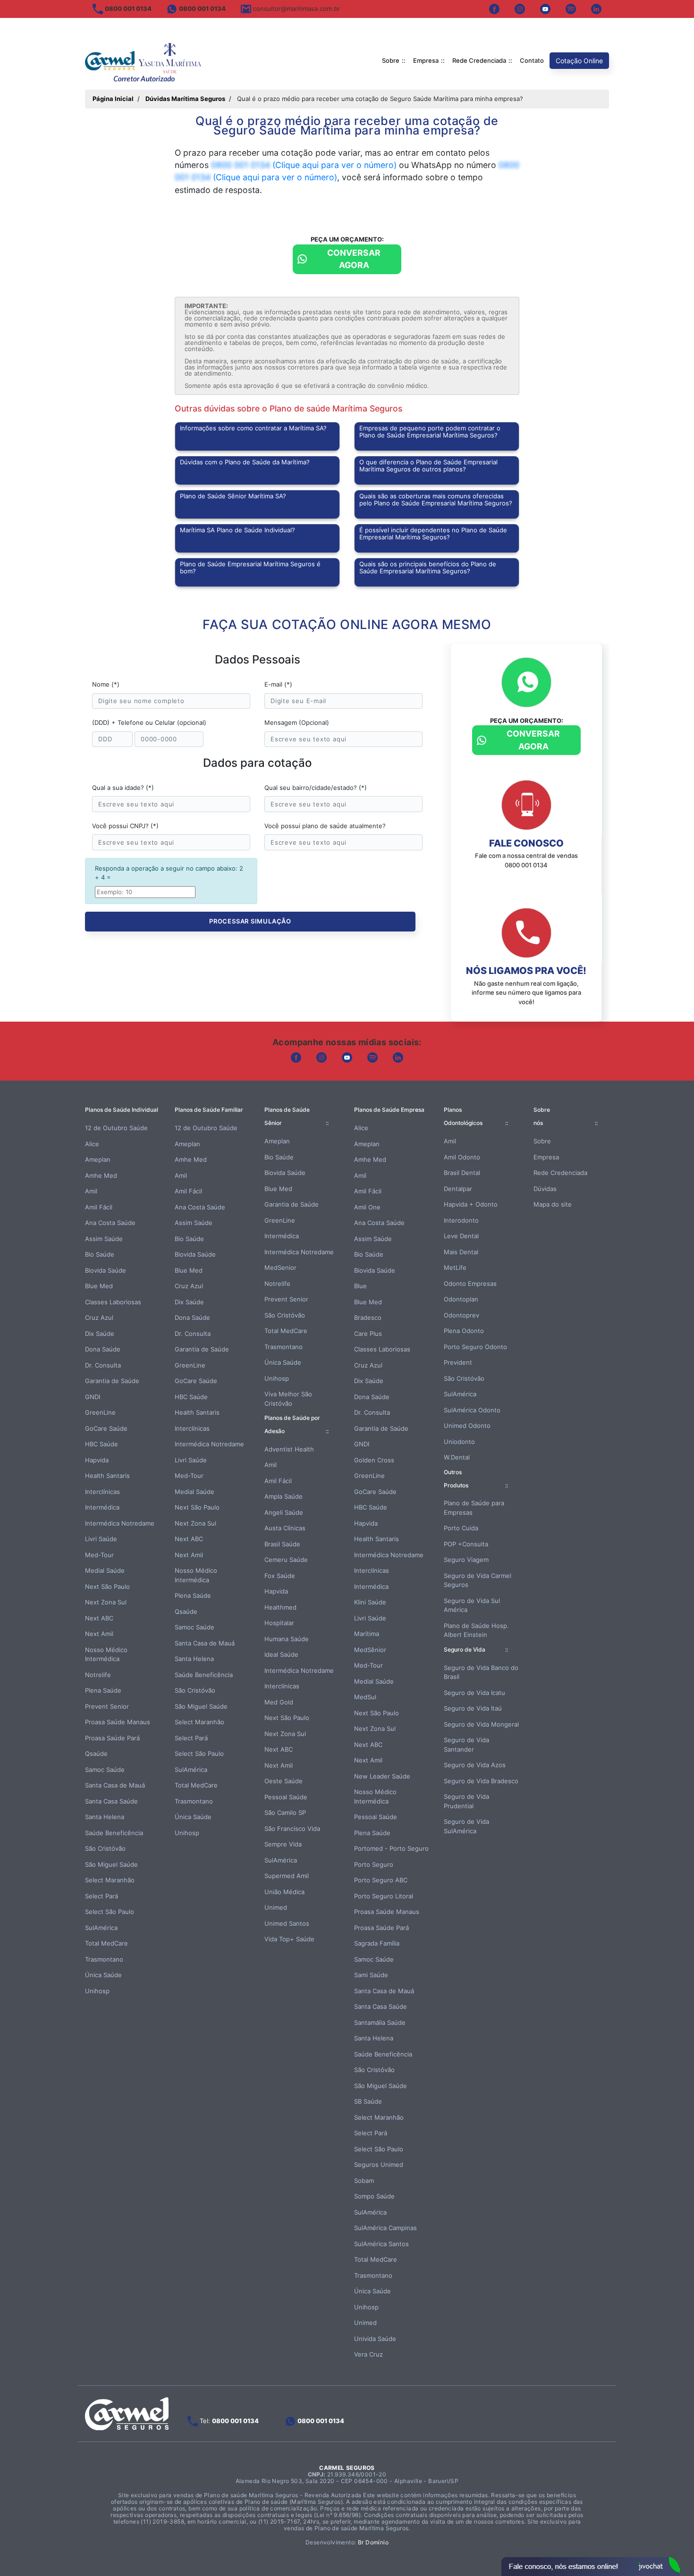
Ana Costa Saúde (110, 1223)
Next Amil (99, 1634)
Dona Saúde (103, 1349)
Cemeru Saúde (286, 1560)
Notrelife (98, 1675)
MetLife (455, 1267)
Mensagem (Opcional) (297, 722)
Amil (91, 1191)
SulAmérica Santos (381, 2244)
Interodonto (461, 1220)
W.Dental (457, 1457)
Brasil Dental (462, 1173)
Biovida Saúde (106, 1270)
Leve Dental (461, 1236)
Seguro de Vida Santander (466, 1745)
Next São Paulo (107, 1586)
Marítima (367, 1634)
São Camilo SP (285, 1812)
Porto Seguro (374, 1864)
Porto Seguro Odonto (475, 1347)
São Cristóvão (105, 1848)
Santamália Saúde (380, 2022)
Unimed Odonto (467, 1426)
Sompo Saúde (374, 2196)
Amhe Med (101, 1175)
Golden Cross (374, 1460)
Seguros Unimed (379, 2165)
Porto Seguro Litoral (384, 1896)
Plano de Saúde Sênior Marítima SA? (233, 496)
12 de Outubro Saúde (116, 1128)
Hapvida (97, 1460)
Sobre (391, 60)
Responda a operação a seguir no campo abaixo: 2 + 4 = (169, 873)
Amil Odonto (462, 1157)
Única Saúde (103, 1975)
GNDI (93, 1397)
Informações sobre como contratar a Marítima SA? (253, 428)
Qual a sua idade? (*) (123, 788)
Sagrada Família (377, 1943)
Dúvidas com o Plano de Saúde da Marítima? (245, 462)
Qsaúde (96, 1754)
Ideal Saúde (281, 1654)
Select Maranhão (110, 1880)
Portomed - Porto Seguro (391, 1848)
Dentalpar (458, 1189)
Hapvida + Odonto (471, 1204)
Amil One (367, 1207)
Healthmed (280, 1607)
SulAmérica (101, 1928)
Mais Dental (461, 1252)
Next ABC (99, 1618)
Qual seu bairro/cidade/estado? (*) (316, 788)
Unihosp (97, 1991)
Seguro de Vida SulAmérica (466, 1826)
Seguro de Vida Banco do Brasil (481, 1672)
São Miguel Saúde (111, 1864)
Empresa (426, 60)
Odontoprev (461, 1315)
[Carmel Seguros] (127, 2413)
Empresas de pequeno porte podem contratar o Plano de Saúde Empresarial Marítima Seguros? (430, 432)
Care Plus (368, 1334)
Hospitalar (279, 1623)
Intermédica (102, 1507)
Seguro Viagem (466, 1560)
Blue (360, 1286)
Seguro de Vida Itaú (473, 1708)
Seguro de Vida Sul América (472, 1605)
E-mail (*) (278, 684)
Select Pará (102, 1896)
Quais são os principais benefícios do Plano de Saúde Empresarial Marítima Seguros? (428, 567)
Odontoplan (461, 1299)
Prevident (458, 1362)
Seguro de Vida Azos (475, 1765)
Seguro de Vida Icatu (474, 1693)
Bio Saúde (100, 1254)
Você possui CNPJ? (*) (125, 826)
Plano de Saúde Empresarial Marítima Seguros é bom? (250, 567)
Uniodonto (459, 1442)
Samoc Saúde (105, 1770)
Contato (532, 60)
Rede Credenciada (479, 60)
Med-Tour (99, 1555)
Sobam (364, 2181)
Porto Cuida (461, 1528)
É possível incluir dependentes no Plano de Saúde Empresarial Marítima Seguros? (433, 533)
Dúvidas (545, 1189)
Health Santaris (107, 1476)
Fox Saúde (280, 1576)
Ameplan (98, 1159)
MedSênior (370, 1650)
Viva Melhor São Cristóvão (288, 1399)
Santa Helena (105, 1817)
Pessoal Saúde (286, 1797)
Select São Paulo (110, 1912)
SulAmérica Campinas (385, 2228)
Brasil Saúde (282, 1544)
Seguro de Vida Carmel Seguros (478, 1580)
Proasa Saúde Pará (112, 1738)
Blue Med (99, 1286)
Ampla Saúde (284, 1496)
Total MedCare (106, 1943)
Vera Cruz (368, 2354)
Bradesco (368, 1317)
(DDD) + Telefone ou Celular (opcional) (149, 722)
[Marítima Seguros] (144, 61)
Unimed (276, 1907)
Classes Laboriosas (113, 1302)
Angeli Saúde (284, 1512)
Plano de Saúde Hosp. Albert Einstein (476, 1630)
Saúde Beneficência (114, 1833)
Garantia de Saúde (112, 1381)
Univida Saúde (375, 2339)
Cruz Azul (99, 1317)
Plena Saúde (103, 1690)
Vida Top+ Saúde (289, 1939)
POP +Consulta (466, 1544)
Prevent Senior (107, 1706)
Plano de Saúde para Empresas (474, 1508)
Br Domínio (373, 2542)
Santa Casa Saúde (111, 1801)
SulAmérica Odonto (472, 1410)
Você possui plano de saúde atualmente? (325, 826)
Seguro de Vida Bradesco (481, 1781)
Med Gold (279, 1702)
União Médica (284, 1892)
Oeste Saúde (284, 1781)
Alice (92, 1144)
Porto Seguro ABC (381, 1880)
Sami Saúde (371, 1975)
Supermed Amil (287, 1876)
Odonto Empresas (470, 1284)
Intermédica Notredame (120, 1523)
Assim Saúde (104, 1239)
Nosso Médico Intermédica (106, 1654)
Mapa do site (553, 1204)
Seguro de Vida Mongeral (481, 1724)
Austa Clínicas (285, 1528)
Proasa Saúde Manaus (118, 1722)
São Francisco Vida (292, 1829)
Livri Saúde (101, 1539)
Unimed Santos (287, 1923)
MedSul (365, 1697)
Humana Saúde (287, 1639)
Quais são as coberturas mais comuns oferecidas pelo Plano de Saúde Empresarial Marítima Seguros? (436, 499)
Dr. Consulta (103, 1365)
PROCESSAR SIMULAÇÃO (250, 921)
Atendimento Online (591, 2567)
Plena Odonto (464, 1331)
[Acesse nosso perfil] (494, 9)
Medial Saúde (105, 1570)
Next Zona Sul (106, 1602)
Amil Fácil (99, 1207)
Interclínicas (102, 1492)
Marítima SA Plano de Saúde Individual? (237, 530)
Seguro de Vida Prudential (466, 1801)
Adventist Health (289, 1449)
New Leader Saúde (382, 1776)
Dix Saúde (100, 1334)
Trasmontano (104, 1959)
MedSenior (280, 1267)
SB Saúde (368, 2101)
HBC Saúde (102, 1444)
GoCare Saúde (106, 1428)
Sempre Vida (283, 1844)
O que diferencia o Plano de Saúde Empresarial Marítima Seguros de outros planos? (428, 466)
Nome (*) (106, 684)
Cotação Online (579, 61)
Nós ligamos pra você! (526, 971)
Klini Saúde (370, 1602)
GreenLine (100, 1412)
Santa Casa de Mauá (115, 1785)
